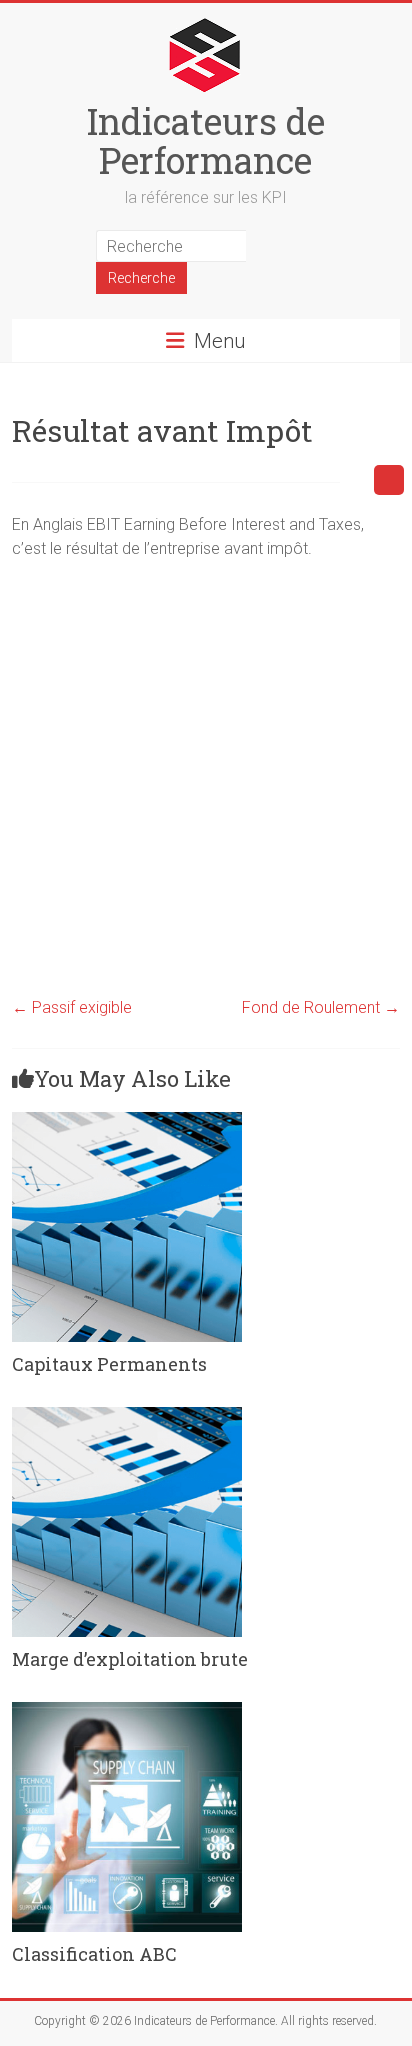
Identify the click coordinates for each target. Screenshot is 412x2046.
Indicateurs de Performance (206, 140)
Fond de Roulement (321, 1007)
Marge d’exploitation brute (130, 1659)
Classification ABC (94, 1954)
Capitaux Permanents (109, 1364)
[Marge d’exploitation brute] (127, 1416)
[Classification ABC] (127, 1711)
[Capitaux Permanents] (127, 1121)
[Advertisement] (206, 782)
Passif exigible (72, 1007)
